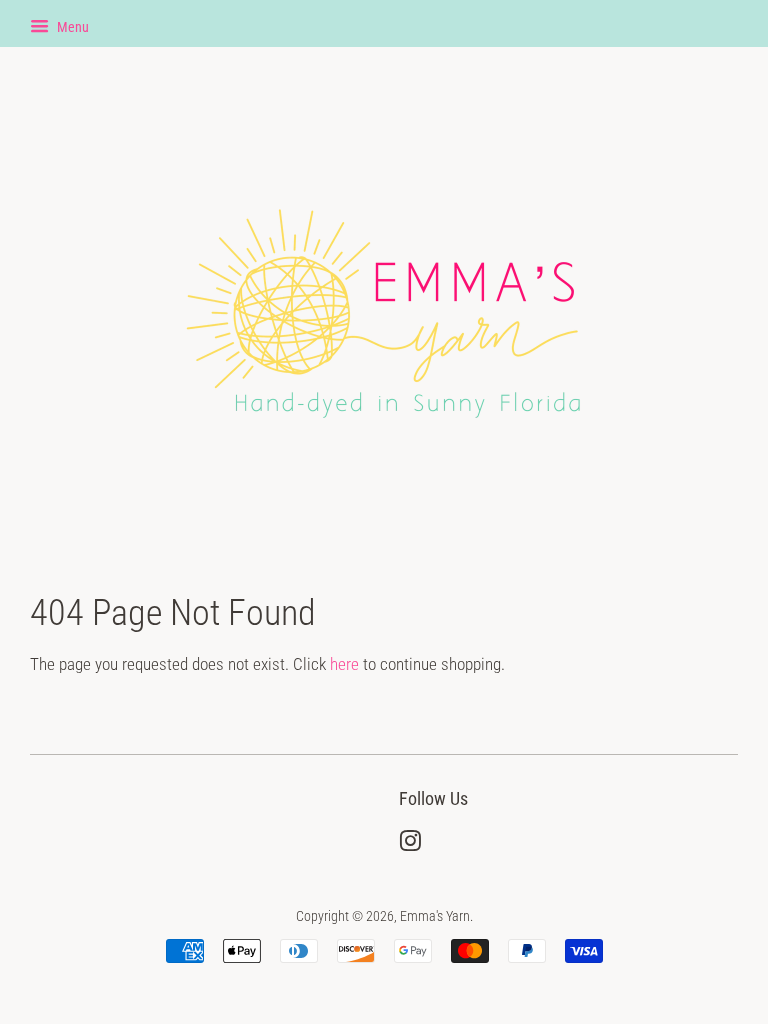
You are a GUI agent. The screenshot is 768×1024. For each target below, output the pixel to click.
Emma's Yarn (435, 916)
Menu (71, 27)
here (344, 664)
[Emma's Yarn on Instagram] (410, 845)
